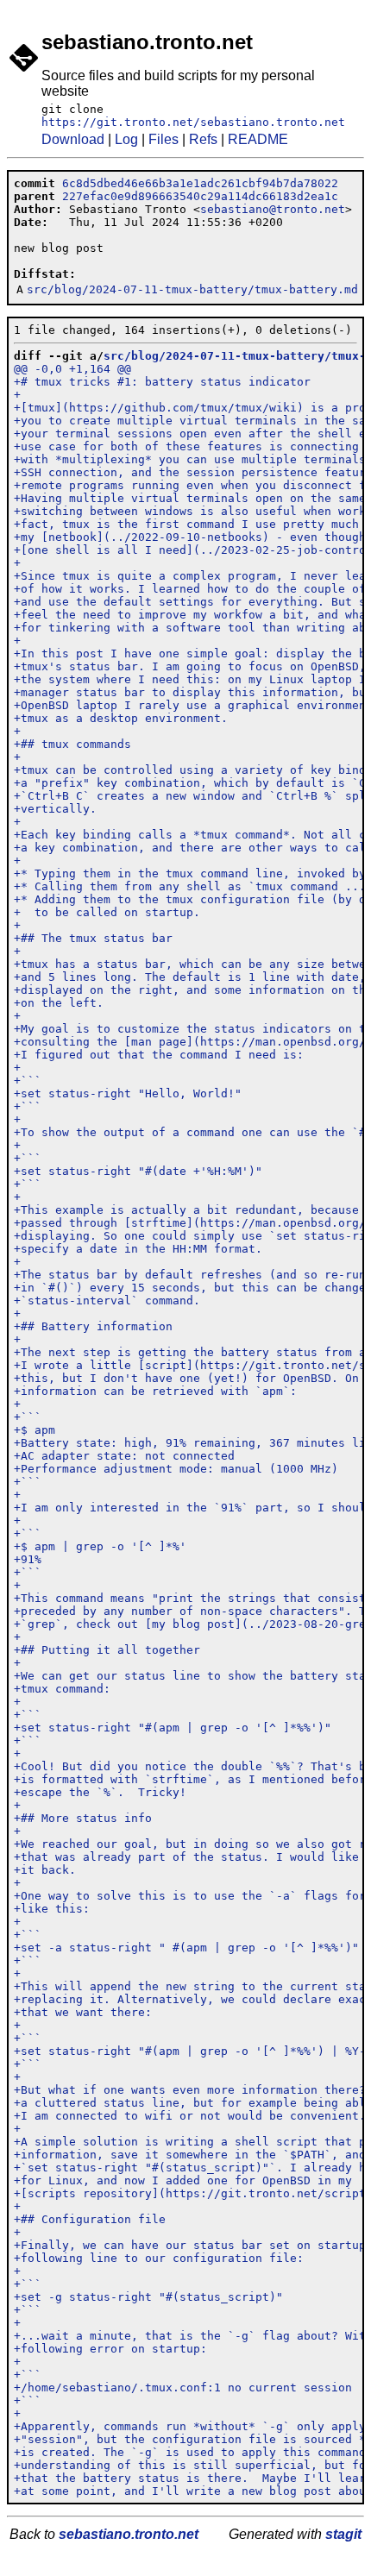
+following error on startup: (110, 2349)
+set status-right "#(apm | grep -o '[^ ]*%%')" (173, 1728)
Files (163, 139)
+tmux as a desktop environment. (121, 718)
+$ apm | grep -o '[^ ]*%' (100, 1546)
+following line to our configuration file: (159, 2258)
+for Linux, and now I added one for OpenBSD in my (183, 2180)
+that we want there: (83, 2012)
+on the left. (59, 1003)
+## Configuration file (90, 2219)
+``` (28, 1081)
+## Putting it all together (107, 1650)
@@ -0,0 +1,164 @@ (72, 369)
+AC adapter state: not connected (124, 1456)
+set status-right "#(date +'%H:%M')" (138, 1171)
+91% (28, 1559)
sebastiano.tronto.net (129, 2534)
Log (126, 139)
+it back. (45, 1870)
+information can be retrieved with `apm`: (155, 1391)
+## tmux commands (72, 744)
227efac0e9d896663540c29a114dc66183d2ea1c (200, 196)
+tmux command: (62, 1689)
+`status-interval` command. (107, 1301)
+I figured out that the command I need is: (159, 1055)
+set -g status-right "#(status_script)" (148, 2297)
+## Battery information (93, 1326)
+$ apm (35, 1430)
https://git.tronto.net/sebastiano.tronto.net (193, 122)
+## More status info (83, 1818)
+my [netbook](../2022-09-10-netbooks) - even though (190, 537)
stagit (343, 2534)
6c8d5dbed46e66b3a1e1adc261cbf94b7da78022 (200, 183)
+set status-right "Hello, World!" (128, 1093)
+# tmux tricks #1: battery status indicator (162, 382)
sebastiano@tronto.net (273, 209)
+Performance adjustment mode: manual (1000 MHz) (176, 1469)
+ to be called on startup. (107, 912)
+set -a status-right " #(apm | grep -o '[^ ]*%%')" (186, 1948)
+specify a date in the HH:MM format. (138, 1249)
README (258, 139)
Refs (203, 139)
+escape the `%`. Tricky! (100, 1792)
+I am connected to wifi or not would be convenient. (190, 2116)
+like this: (52, 1909)
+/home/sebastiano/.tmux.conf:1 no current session (183, 2388)
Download (73, 139)
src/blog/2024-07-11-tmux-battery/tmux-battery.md (192, 289)
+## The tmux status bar (93, 938)
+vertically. (55, 809)
